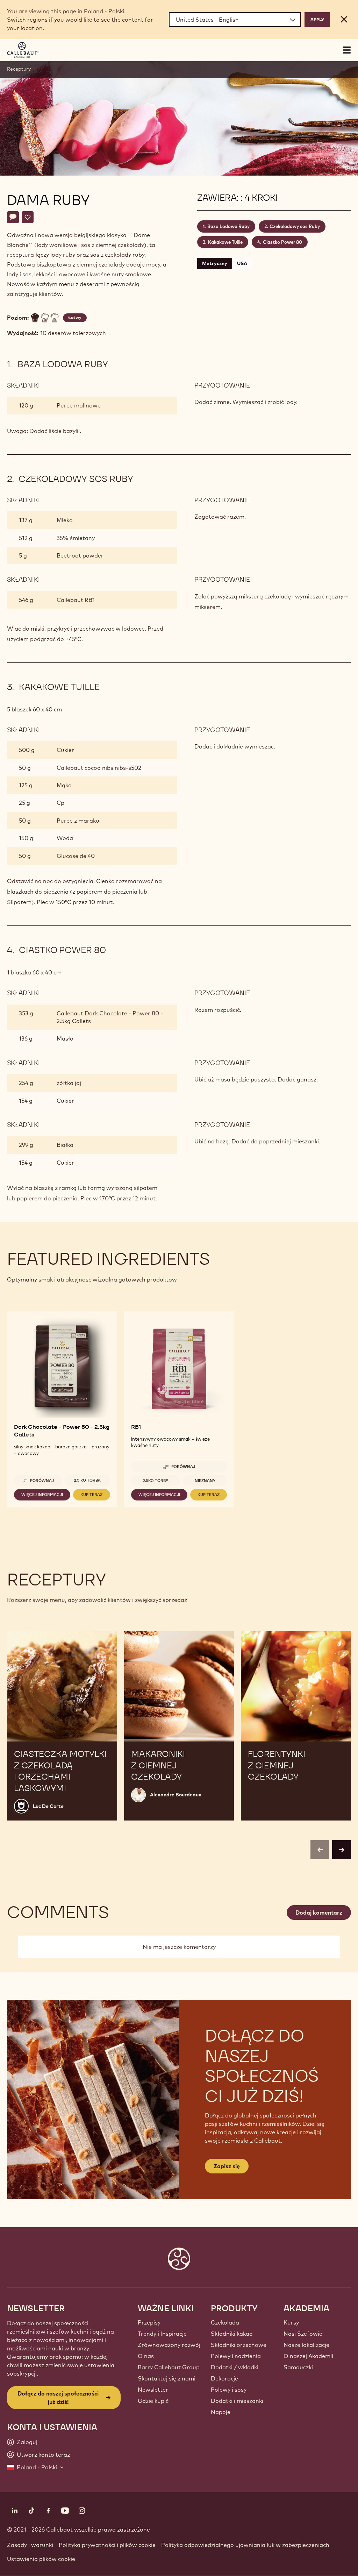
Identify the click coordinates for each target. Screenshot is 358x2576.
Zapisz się (227, 2166)
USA (242, 263)
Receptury (19, 69)
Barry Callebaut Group (169, 2367)
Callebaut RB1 (76, 600)
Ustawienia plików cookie (41, 2559)
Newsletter (153, 2390)
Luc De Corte (48, 1806)
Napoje (221, 2412)
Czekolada (225, 2322)
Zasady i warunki (30, 2545)
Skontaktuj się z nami (167, 2378)
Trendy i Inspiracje (162, 2334)
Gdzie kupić (153, 2401)
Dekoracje (224, 2378)
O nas (146, 2356)
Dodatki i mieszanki (237, 2401)
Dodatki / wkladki (235, 2367)
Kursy (291, 2322)
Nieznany (205, 1481)
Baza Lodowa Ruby (228, 226)
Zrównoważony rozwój (169, 2345)
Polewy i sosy (229, 2390)
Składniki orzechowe (239, 2345)
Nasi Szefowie (303, 2334)
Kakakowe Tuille (225, 242)
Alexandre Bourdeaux (176, 1795)
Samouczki (298, 2367)
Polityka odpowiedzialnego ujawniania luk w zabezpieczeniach (245, 2545)
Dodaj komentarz (319, 1913)
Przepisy (149, 2322)
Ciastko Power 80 (282, 242)
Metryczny (215, 263)
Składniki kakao (232, 2334)
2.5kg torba (156, 1481)
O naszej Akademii (308, 2356)
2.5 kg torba (87, 1480)
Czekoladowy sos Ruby (295, 226)
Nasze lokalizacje (306, 2345)
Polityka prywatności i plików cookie (107, 2545)
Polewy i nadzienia (236, 2356)
